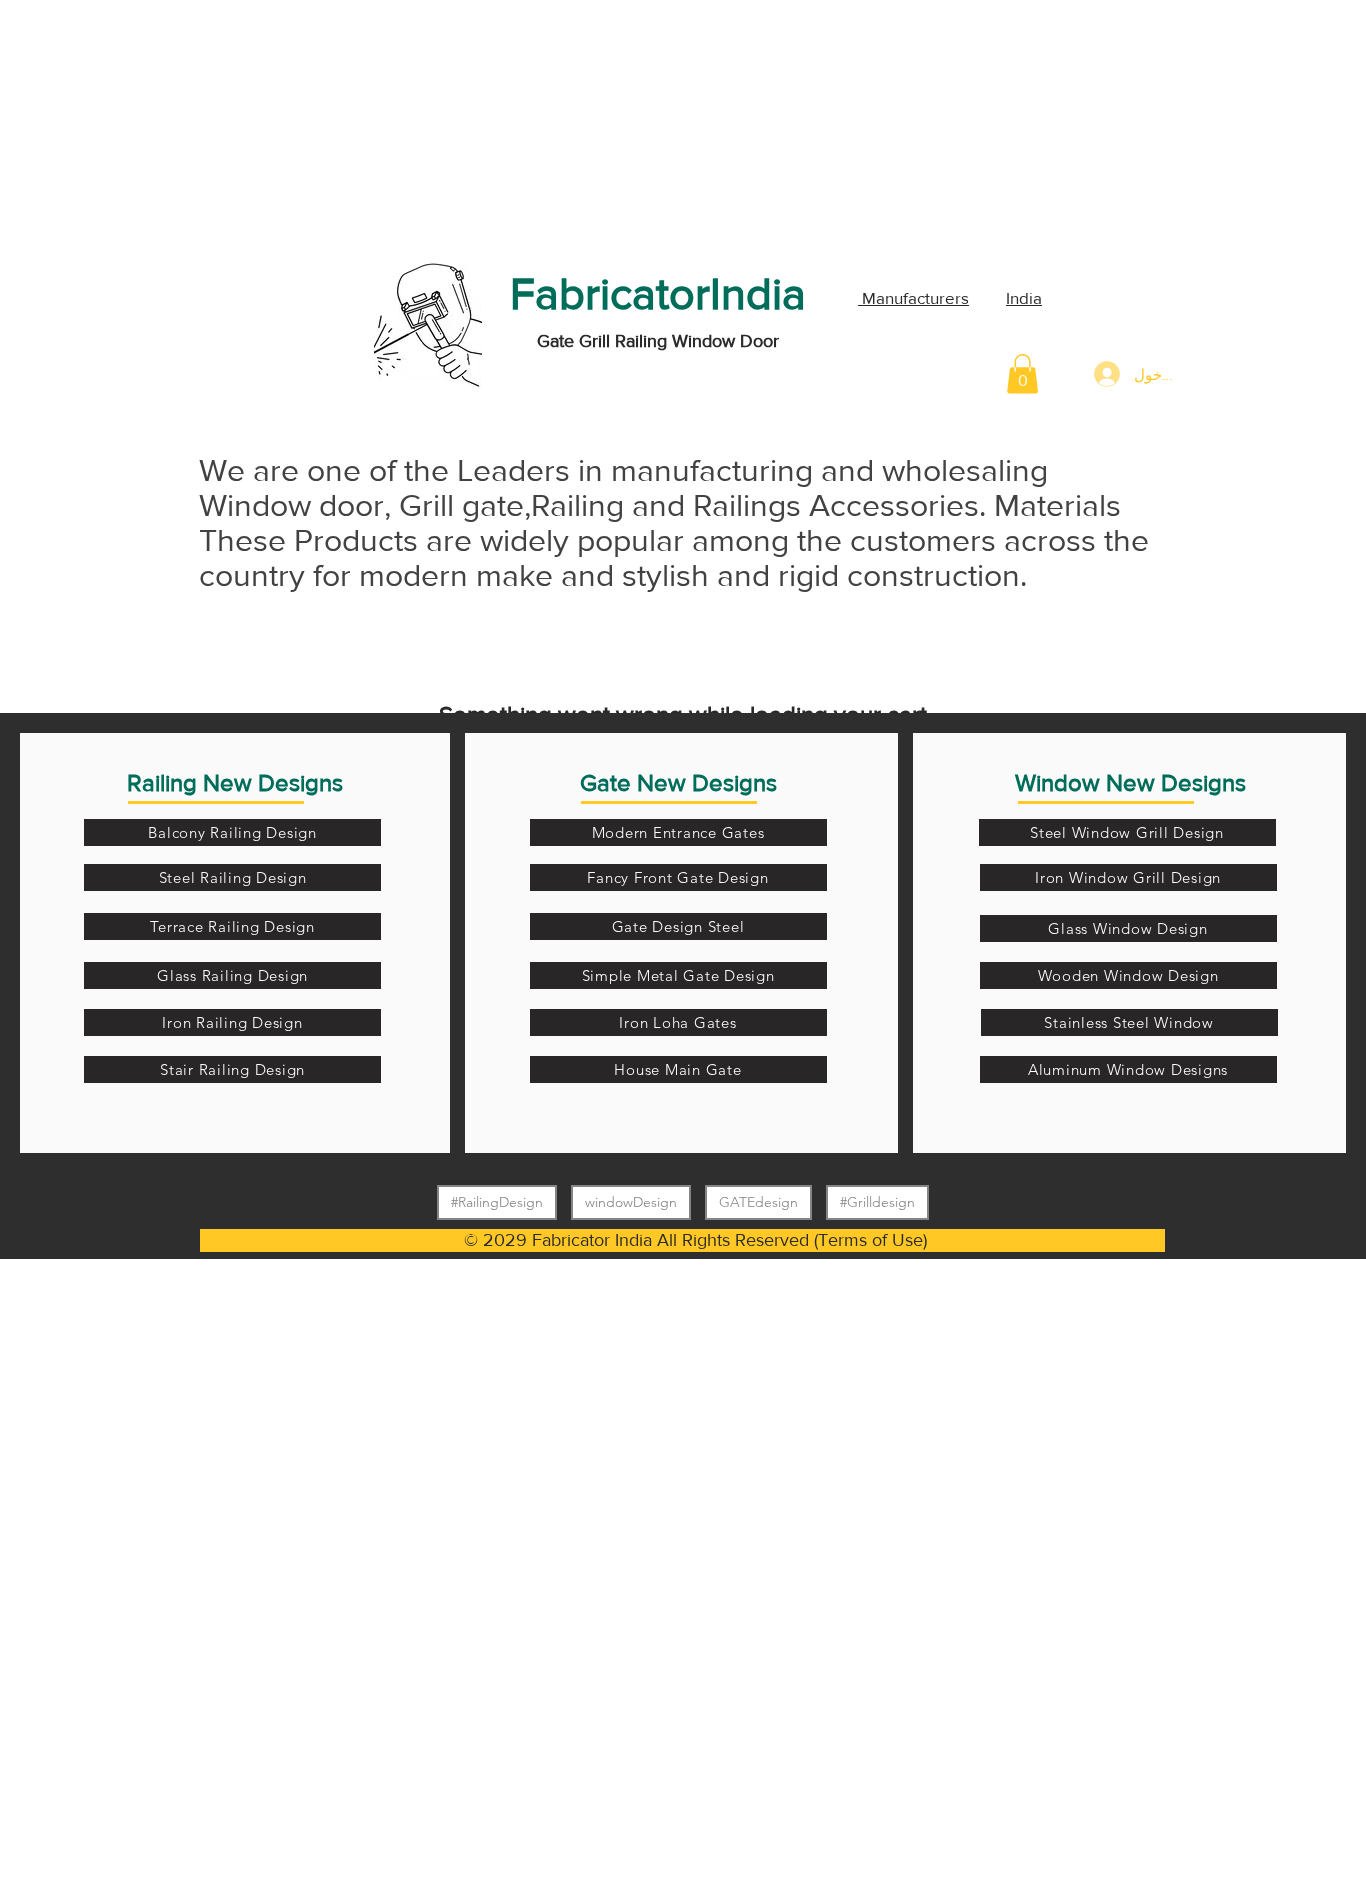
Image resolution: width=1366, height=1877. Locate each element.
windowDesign (631, 1202)
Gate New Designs (678, 782)
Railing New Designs (235, 782)
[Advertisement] (150, 125)
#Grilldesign (877, 1202)
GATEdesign (758, 1202)
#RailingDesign (497, 1202)
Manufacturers (913, 297)
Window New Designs (1130, 782)
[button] (1022, 373)
